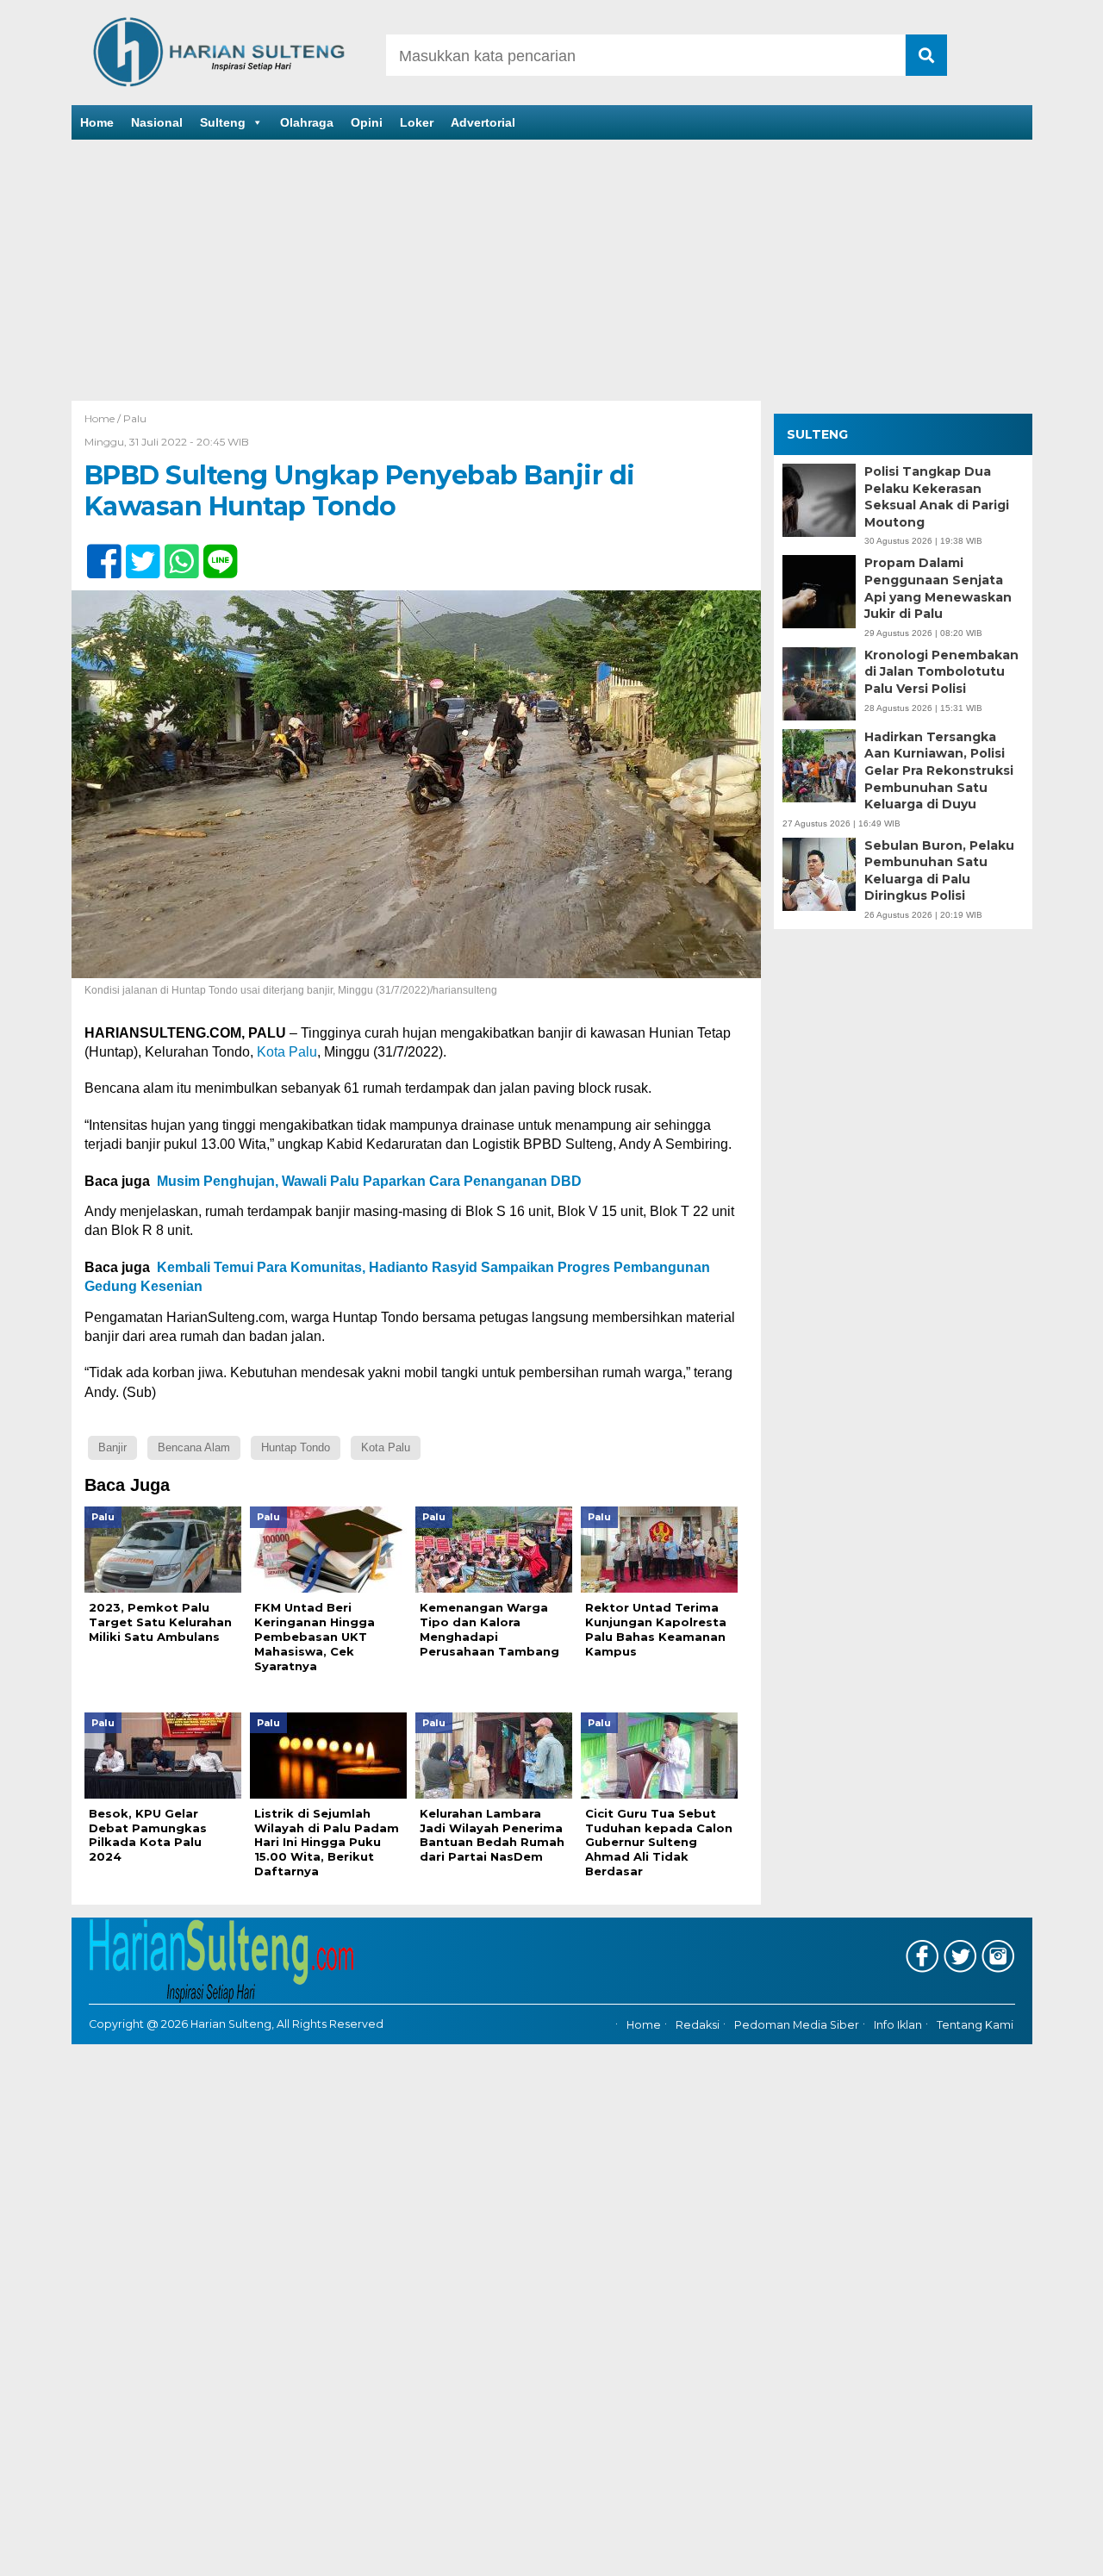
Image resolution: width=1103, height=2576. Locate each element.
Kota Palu (287, 1052)
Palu (135, 418)
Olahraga (307, 122)
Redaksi (698, 2025)
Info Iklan (898, 2025)
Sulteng (223, 122)
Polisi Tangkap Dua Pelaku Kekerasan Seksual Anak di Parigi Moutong (937, 497)
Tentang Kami (975, 2025)
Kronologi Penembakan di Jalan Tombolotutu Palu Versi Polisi (941, 672)
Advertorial (483, 122)
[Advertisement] (551, 271)
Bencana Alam (194, 1447)
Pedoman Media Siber (797, 2025)
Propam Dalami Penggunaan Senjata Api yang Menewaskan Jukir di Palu (938, 589)
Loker (417, 122)
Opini (367, 122)
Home (97, 122)
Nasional (157, 122)
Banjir (112, 1447)
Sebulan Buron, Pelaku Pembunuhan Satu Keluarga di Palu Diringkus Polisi (939, 871)
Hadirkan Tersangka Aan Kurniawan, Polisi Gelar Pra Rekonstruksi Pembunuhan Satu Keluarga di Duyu (939, 770)
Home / (104, 418)
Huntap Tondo (296, 1447)
